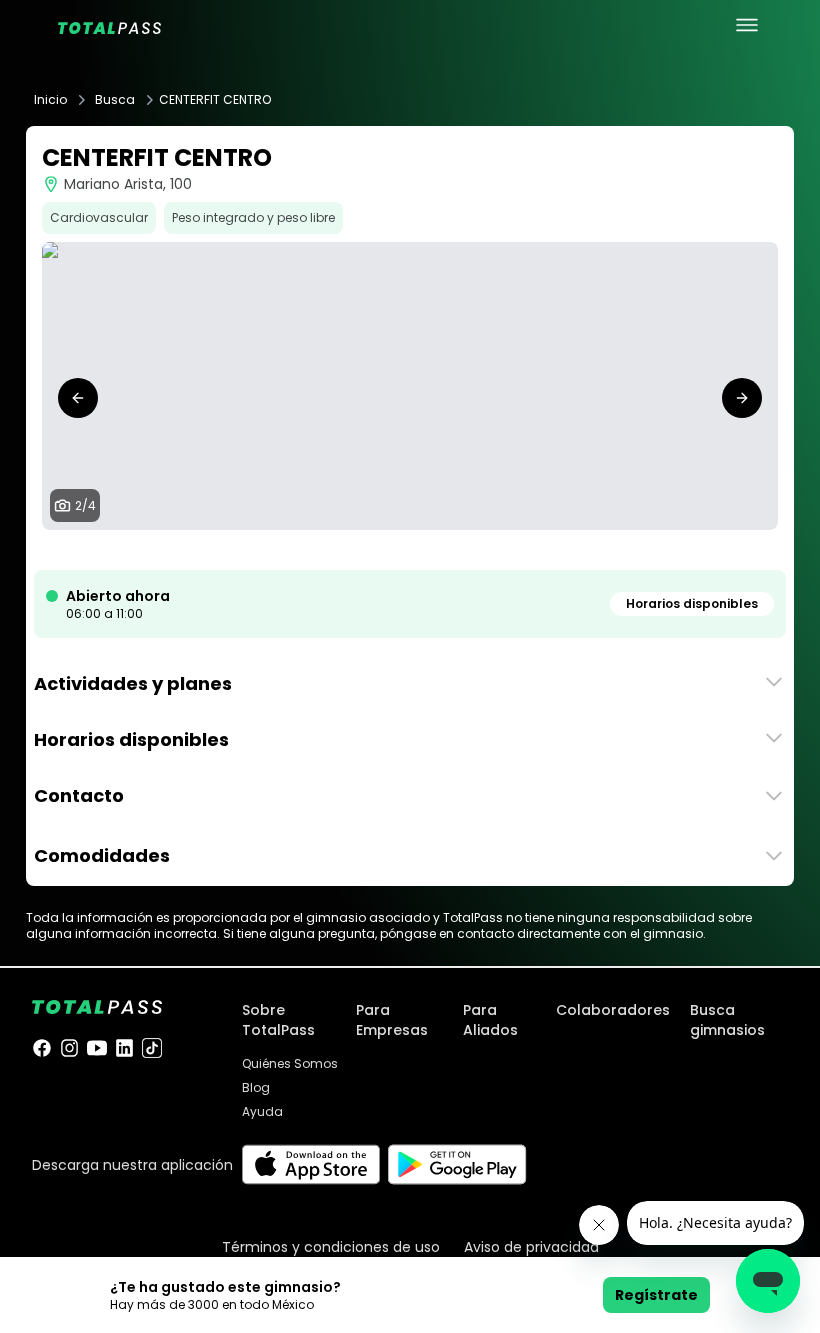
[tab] (386, 550)
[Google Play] (457, 1164)
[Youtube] (97, 1048)
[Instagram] (70, 1048)
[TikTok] (152, 1048)
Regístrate (656, 1295)
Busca (115, 100)
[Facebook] (42, 1048)
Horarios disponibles (692, 603)
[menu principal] (747, 25)
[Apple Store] (310, 1164)
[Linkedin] (125, 1048)
